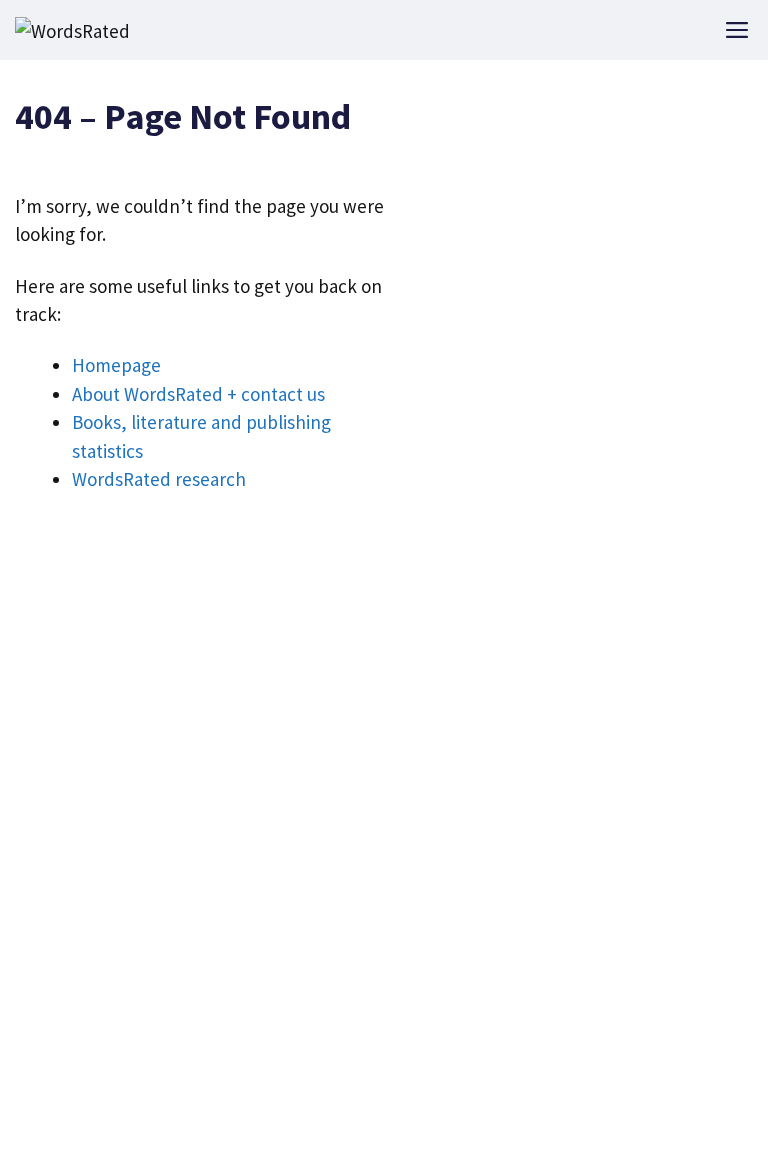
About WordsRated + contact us (198, 394)
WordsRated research (159, 479)
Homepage (116, 365)
